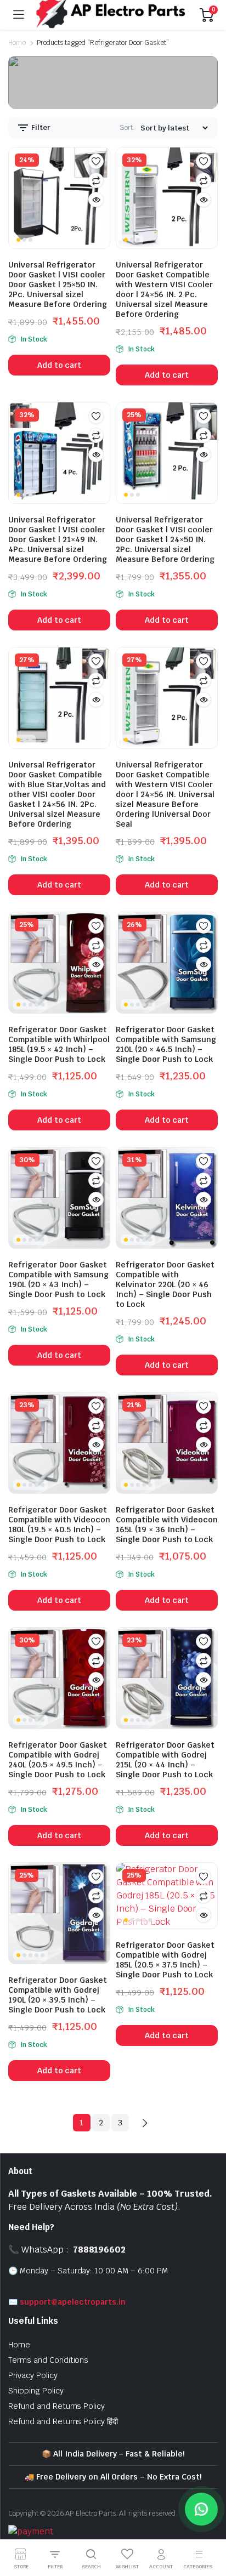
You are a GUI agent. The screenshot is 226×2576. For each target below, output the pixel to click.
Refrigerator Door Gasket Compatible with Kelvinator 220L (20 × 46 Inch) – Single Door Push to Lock (165, 1284)
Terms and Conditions (48, 2360)
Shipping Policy (36, 2391)
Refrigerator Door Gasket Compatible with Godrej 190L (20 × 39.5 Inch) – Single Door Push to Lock (58, 1995)
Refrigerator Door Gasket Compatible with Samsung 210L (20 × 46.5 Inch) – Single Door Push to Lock (166, 1044)
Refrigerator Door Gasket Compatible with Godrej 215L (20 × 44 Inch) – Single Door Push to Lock (165, 1760)
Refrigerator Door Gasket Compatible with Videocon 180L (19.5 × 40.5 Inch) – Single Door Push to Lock (59, 1525)
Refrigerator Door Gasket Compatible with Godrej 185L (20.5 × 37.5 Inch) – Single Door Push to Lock (165, 1960)
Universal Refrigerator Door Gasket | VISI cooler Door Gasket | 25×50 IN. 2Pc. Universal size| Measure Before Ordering (58, 285)
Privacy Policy (33, 2375)
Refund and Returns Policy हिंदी (63, 2421)
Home (17, 43)
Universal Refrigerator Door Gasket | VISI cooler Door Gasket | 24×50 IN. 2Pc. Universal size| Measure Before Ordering (165, 539)
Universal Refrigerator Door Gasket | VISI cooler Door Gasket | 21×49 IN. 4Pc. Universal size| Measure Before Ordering (58, 539)
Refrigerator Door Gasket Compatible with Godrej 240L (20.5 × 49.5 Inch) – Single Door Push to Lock (58, 1760)
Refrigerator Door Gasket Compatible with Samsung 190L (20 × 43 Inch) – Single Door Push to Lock (58, 1280)
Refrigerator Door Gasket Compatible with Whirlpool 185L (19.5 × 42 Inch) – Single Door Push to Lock (59, 1044)
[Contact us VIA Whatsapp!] (201, 2509)
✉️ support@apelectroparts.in (67, 2302)
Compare (96, 180)
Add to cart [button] (60, 365)
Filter (40, 127)
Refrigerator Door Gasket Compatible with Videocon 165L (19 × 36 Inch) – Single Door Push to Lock (167, 1525)
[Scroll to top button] (208, 2527)
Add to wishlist (96, 161)
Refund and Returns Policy (56, 2406)
